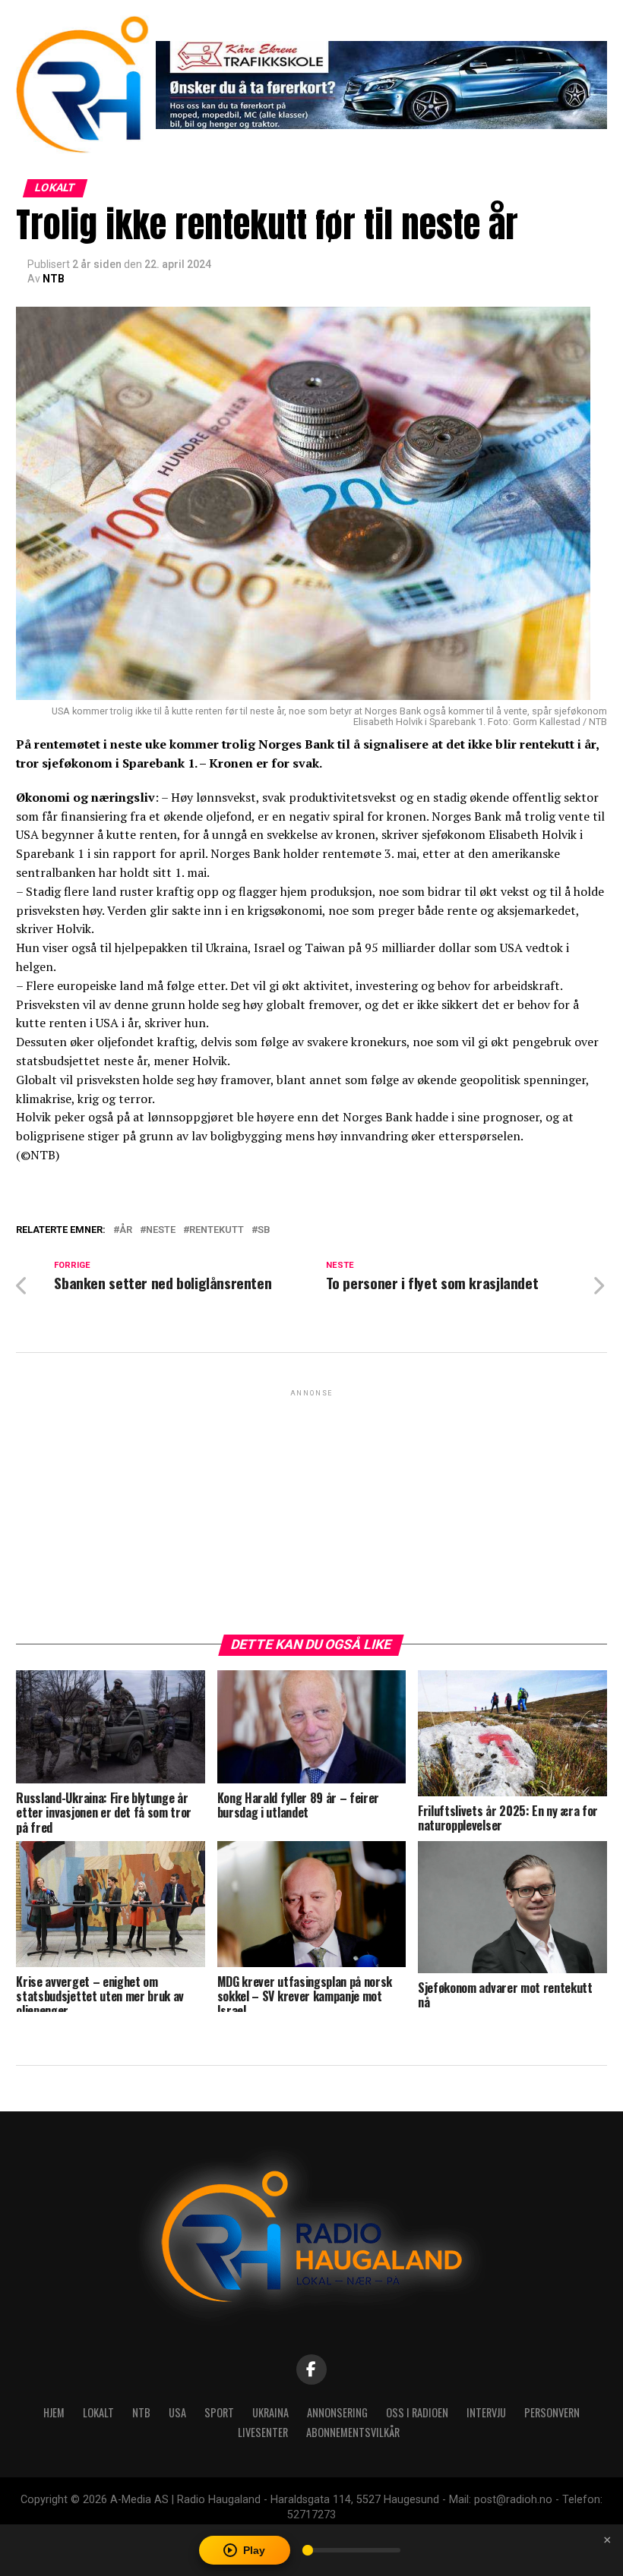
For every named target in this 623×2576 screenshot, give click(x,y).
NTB (54, 279)
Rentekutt (217, 1230)
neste (161, 1230)
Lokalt (98, 2412)
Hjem (54, 2412)
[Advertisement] (311, 1506)
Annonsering (337, 2412)
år (126, 1230)
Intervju (486, 2412)
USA (177, 2412)
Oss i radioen (417, 2412)
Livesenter (263, 2432)
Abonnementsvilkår (353, 2432)
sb (264, 1230)
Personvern (552, 2412)
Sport (219, 2412)
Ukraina (270, 2412)
